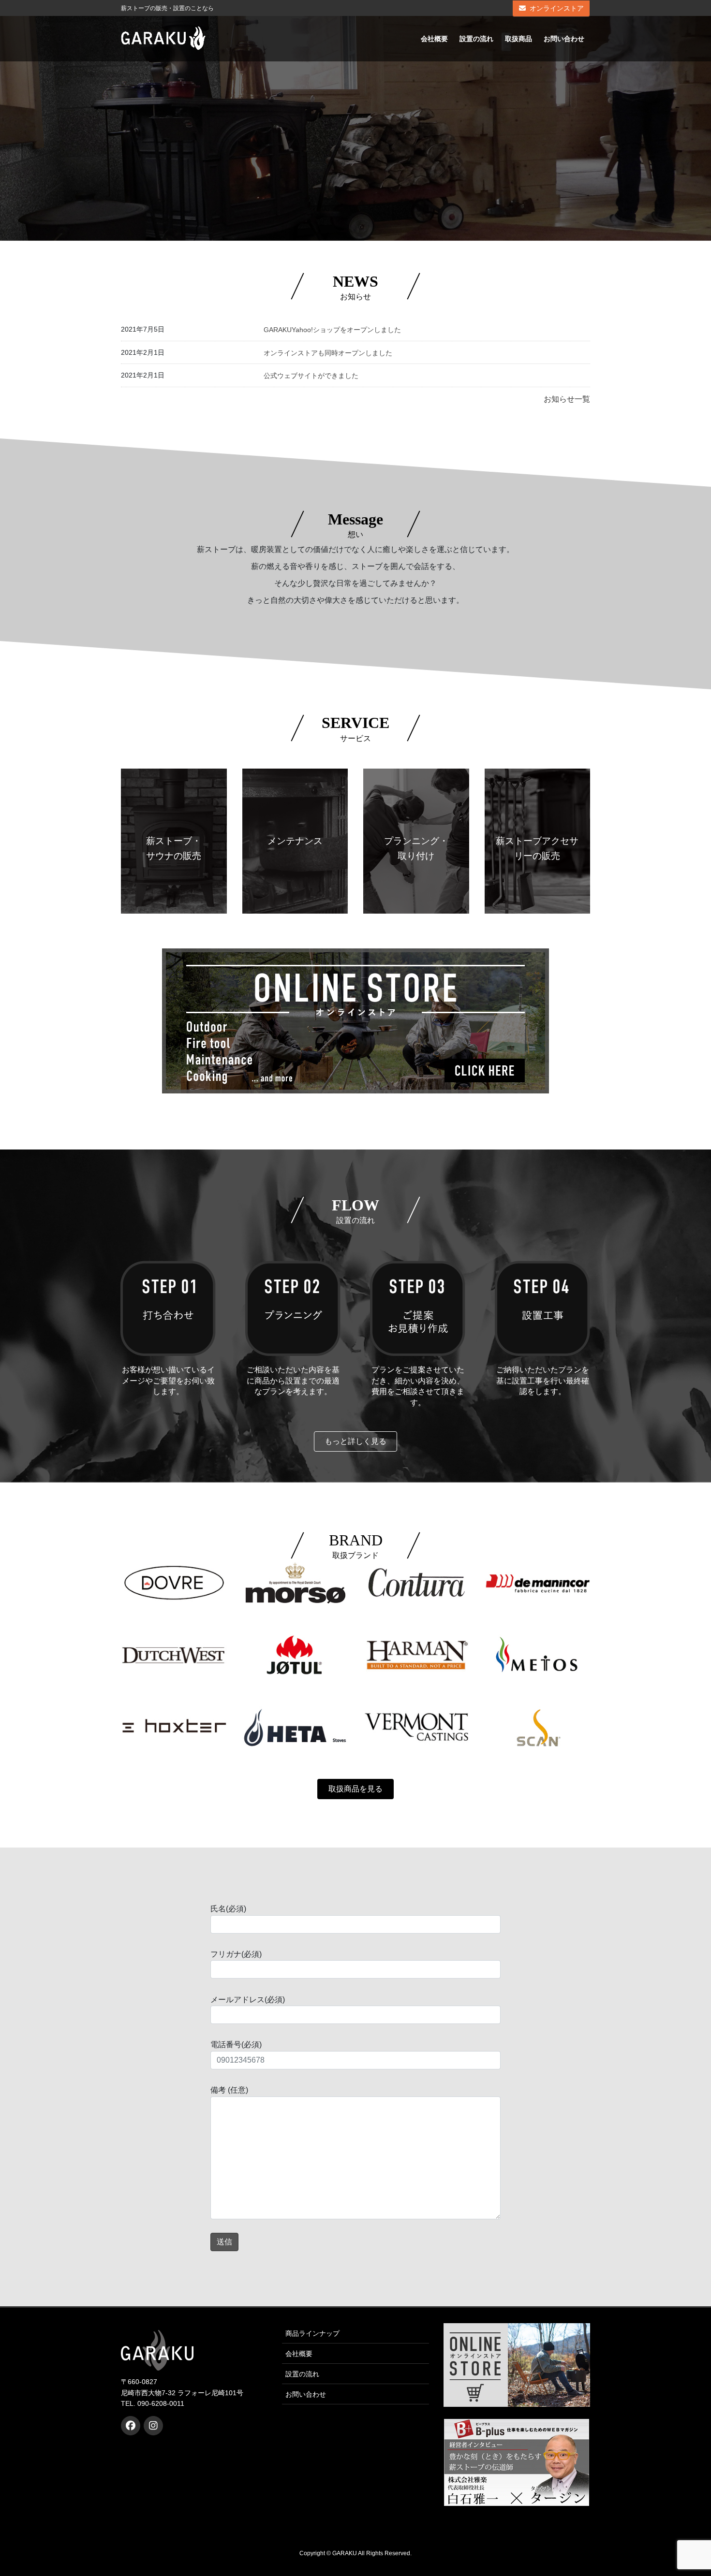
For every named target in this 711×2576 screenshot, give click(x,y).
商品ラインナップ (312, 2333)
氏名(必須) (228, 1909)
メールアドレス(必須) (248, 2000)
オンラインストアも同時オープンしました (328, 353)
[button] (567, 399)
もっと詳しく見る (355, 1441)
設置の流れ (302, 2374)
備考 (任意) (229, 2090)
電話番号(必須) (236, 2045)
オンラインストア (557, 8)
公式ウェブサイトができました (311, 376)
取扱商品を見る (355, 1789)
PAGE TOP (686, 2490)
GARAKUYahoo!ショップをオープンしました (332, 330)
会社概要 (299, 2354)
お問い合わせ (306, 2394)
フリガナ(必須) (236, 1954)
